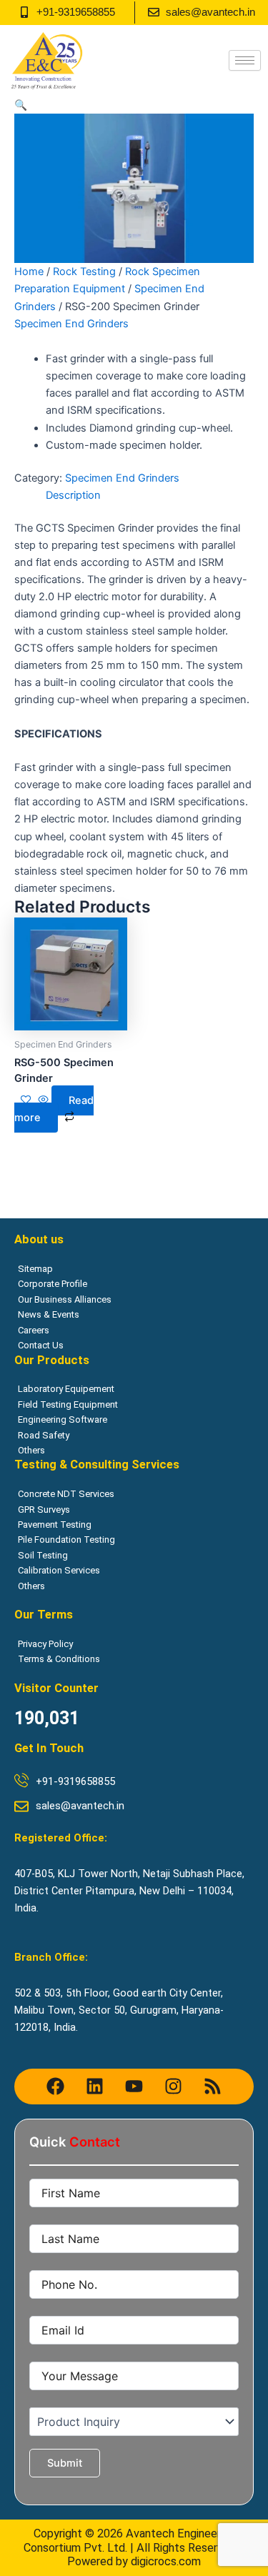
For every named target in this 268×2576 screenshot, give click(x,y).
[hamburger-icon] (245, 60)
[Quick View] (43, 1100)
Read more (54, 1109)
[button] (21, 105)
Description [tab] (73, 495)
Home (29, 272)
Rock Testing (84, 272)
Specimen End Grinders (71, 324)
